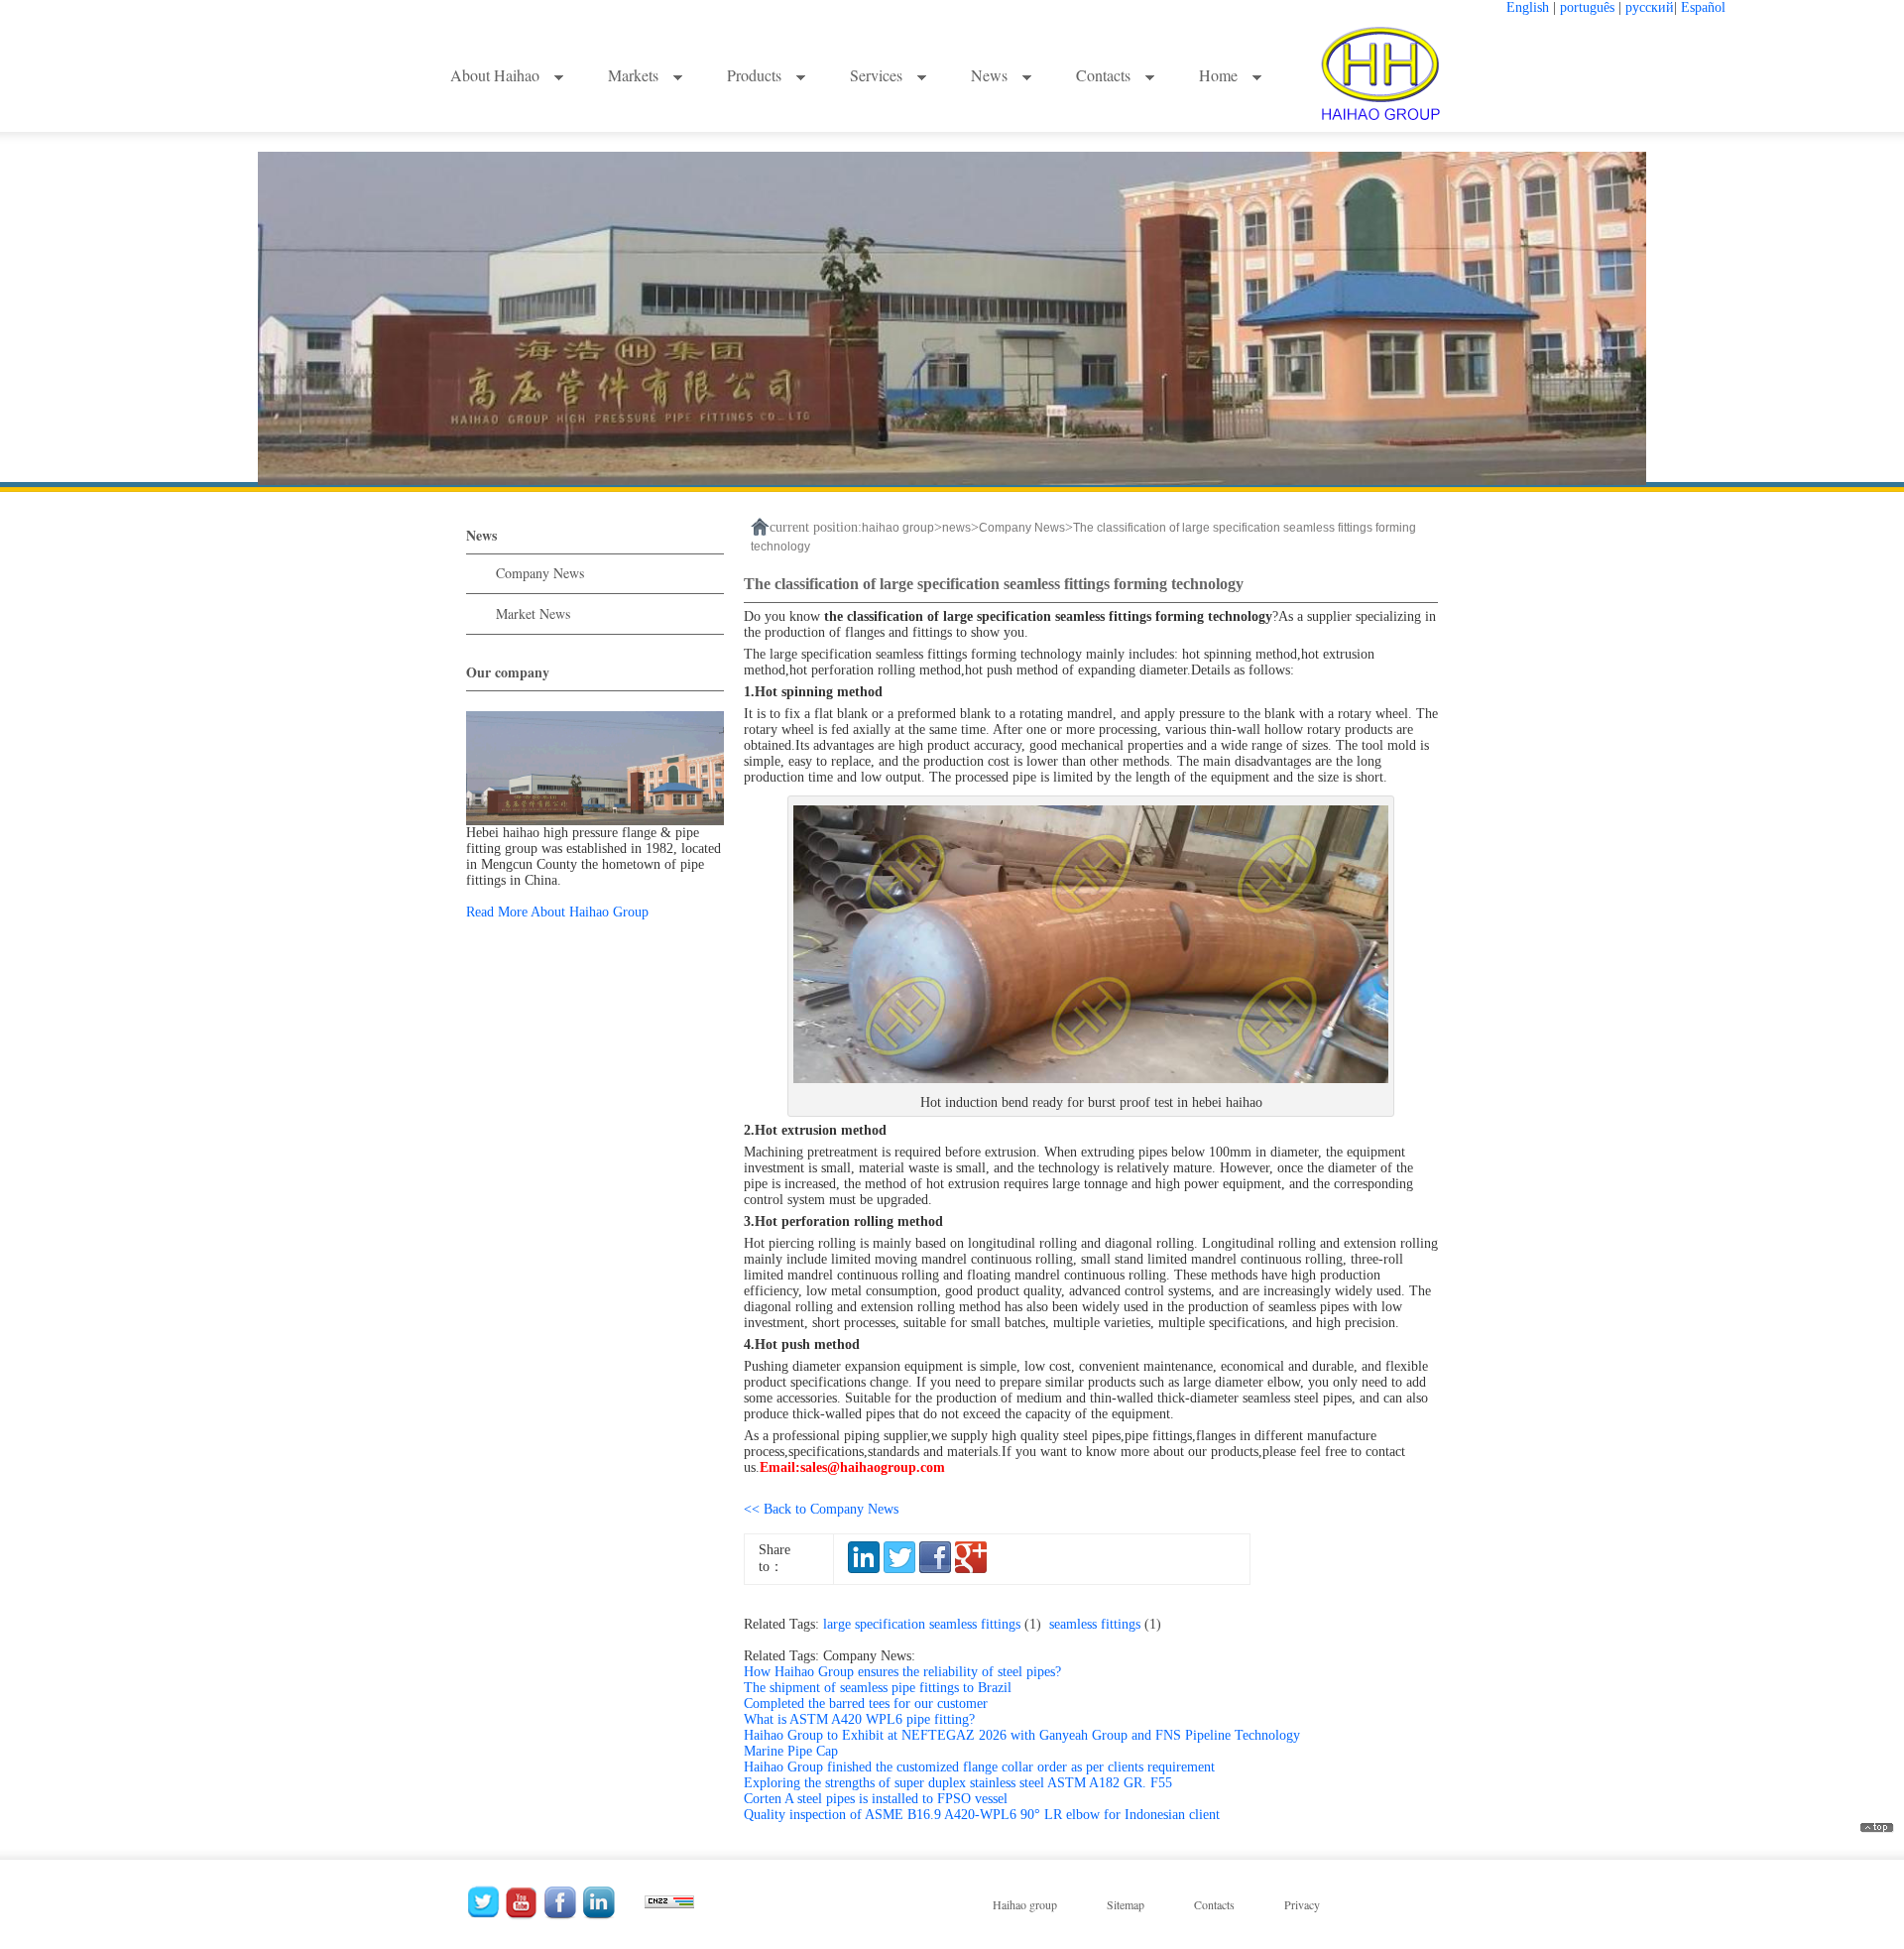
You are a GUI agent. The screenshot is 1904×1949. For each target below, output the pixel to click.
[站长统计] (669, 1897)
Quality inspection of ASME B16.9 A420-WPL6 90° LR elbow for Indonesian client (982, 1815)
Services (878, 75)
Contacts (1105, 75)
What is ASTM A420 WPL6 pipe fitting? (859, 1719)
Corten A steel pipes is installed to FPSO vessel (876, 1799)
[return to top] (1877, 1828)
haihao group (898, 528)
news (956, 528)
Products (756, 75)
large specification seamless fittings (936, 1624)
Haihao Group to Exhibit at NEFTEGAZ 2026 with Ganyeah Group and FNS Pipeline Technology (1022, 1735)
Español (1703, 7)
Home (1220, 75)
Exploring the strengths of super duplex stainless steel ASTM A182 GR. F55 (958, 1783)
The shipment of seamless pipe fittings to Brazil (878, 1688)
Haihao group (1025, 1904)
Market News (533, 613)
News (991, 75)
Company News (540, 573)
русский (1650, 7)
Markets (635, 75)
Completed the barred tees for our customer (866, 1704)
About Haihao (497, 75)
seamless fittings (1109, 1624)
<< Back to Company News (821, 1509)
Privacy (1302, 1904)
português (1587, 7)
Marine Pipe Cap (791, 1751)
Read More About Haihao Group (557, 912)
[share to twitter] (899, 1569)
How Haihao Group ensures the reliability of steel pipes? (902, 1672)
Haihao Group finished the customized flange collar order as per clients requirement (979, 1767)
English (1528, 7)
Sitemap (1126, 1904)
